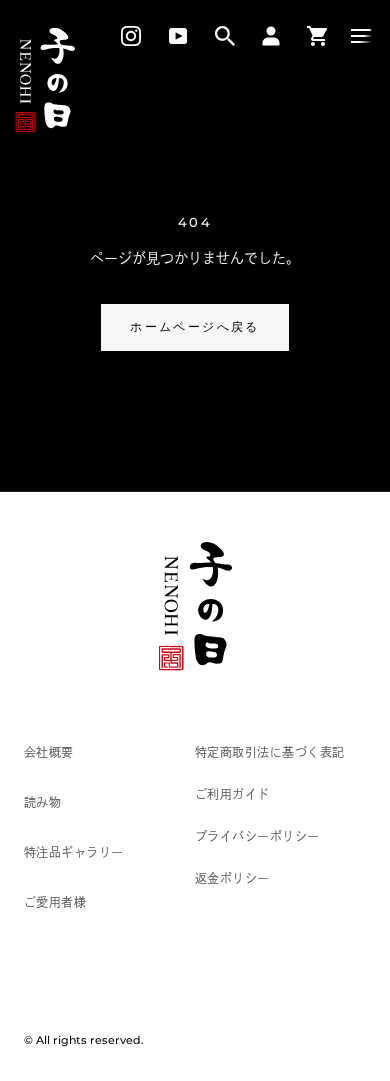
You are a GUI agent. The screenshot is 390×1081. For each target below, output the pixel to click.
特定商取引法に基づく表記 (270, 752)
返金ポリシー (232, 878)
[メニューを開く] (361, 36)
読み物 (42, 802)
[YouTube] (178, 36)
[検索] (225, 36)
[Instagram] (124, 36)
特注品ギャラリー (74, 852)
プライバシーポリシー (257, 836)
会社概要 (49, 752)
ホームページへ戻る (195, 326)
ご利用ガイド (232, 794)
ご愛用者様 (55, 902)
